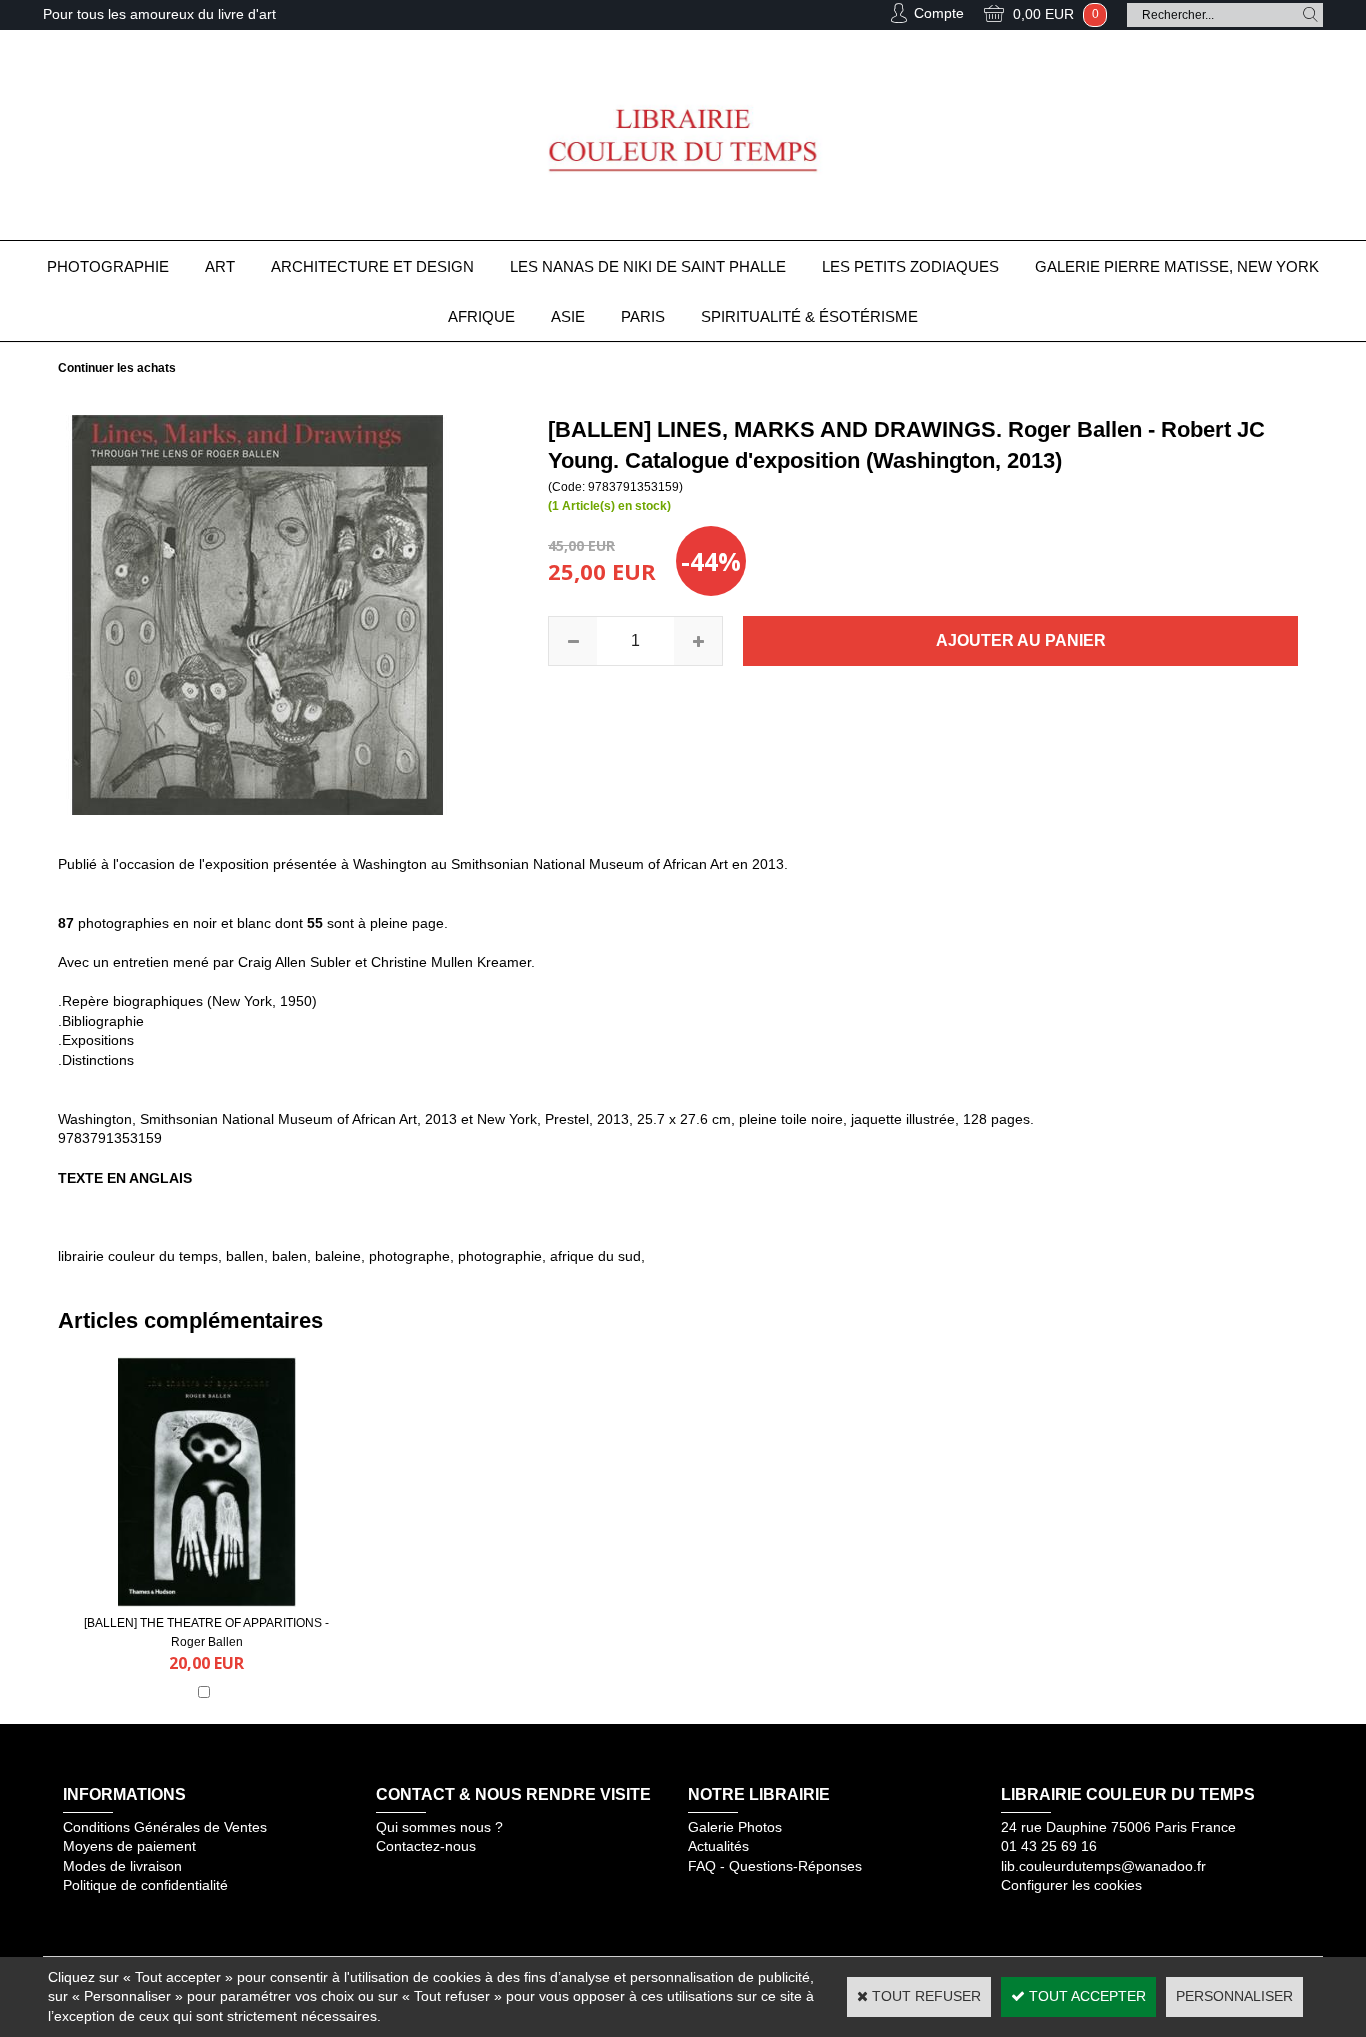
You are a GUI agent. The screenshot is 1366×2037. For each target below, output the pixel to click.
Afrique (481, 316)
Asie (568, 316)
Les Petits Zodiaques (910, 266)
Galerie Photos (735, 1827)
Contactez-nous (426, 1846)
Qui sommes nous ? (439, 1827)
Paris (643, 316)
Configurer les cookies (1071, 1885)
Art (220, 266)
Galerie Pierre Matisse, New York (1177, 266)
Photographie (108, 266)
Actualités (718, 1846)
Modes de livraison (122, 1866)
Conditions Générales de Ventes (165, 1827)
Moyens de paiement (129, 1846)
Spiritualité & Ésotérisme (809, 316)
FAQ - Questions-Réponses (775, 1866)
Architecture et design (372, 266)
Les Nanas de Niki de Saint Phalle (648, 266)
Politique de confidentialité (145, 1885)
